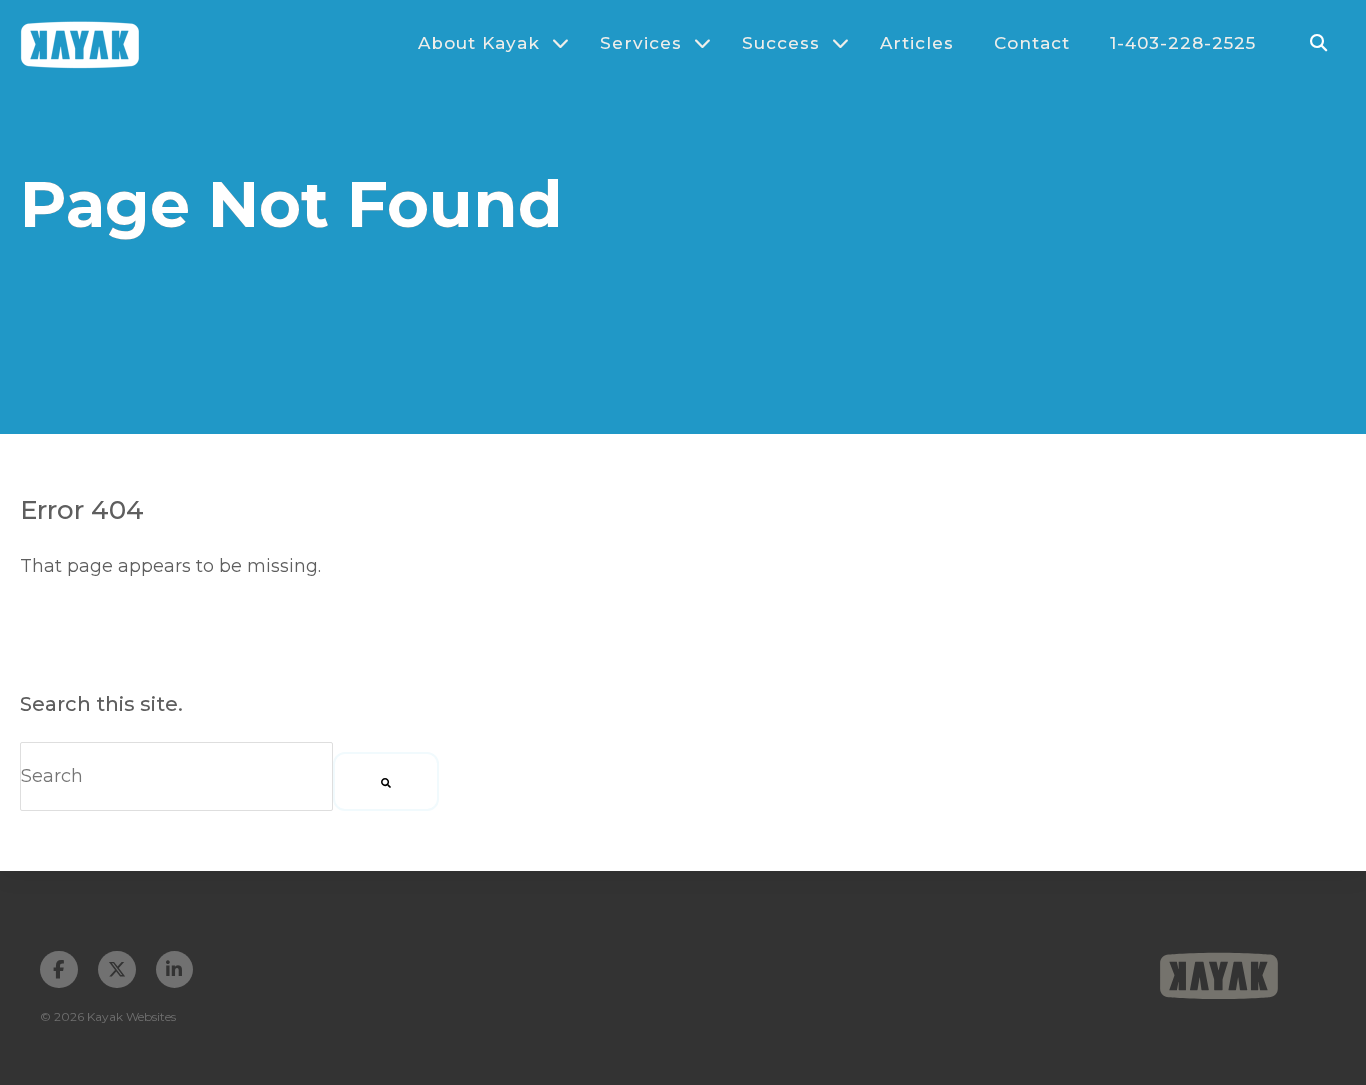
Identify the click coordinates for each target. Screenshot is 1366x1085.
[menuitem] (484, 43)
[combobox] (176, 776)
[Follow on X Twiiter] (117, 970)
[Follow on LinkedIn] (175, 970)
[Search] (386, 781)
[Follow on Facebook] (59, 970)
